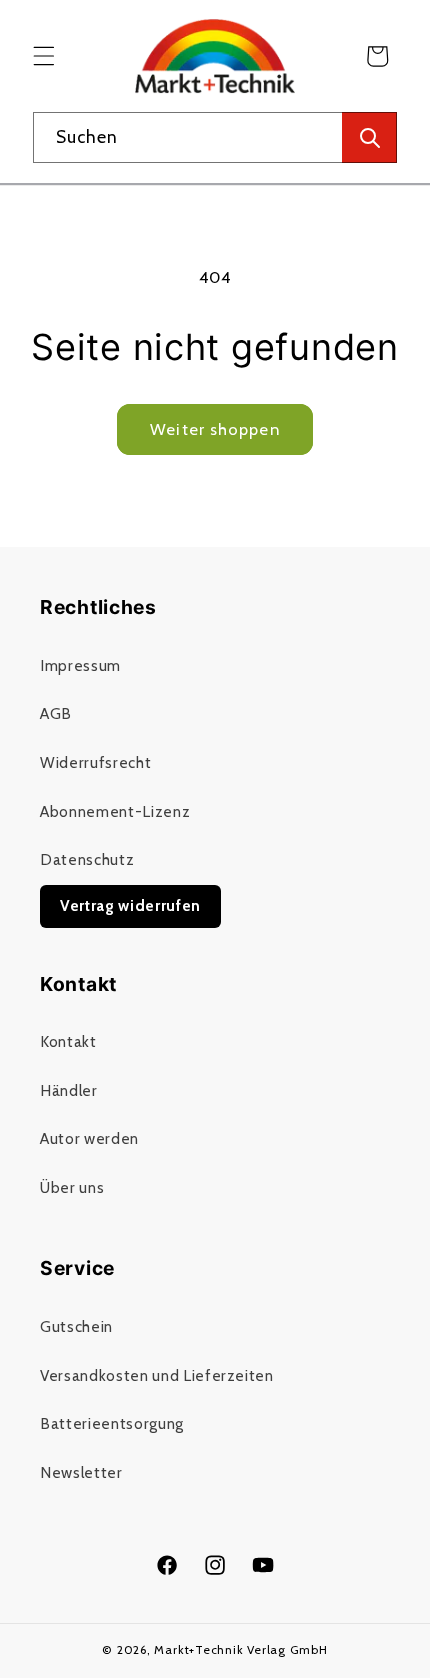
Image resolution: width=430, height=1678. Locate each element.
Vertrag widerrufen (130, 905)
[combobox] (215, 138)
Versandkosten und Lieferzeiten (157, 1375)
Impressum (80, 665)
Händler (69, 1090)
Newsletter (81, 1472)
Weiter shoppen (214, 429)
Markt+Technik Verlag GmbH (240, 1649)
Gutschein (76, 1326)
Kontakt (68, 1041)
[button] (44, 56)
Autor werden (89, 1138)
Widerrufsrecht (95, 762)
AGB (56, 713)
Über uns (72, 1187)
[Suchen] (369, 138)
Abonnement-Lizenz (115, 811)
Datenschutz (87, 859)
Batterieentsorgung (112, 1423)
